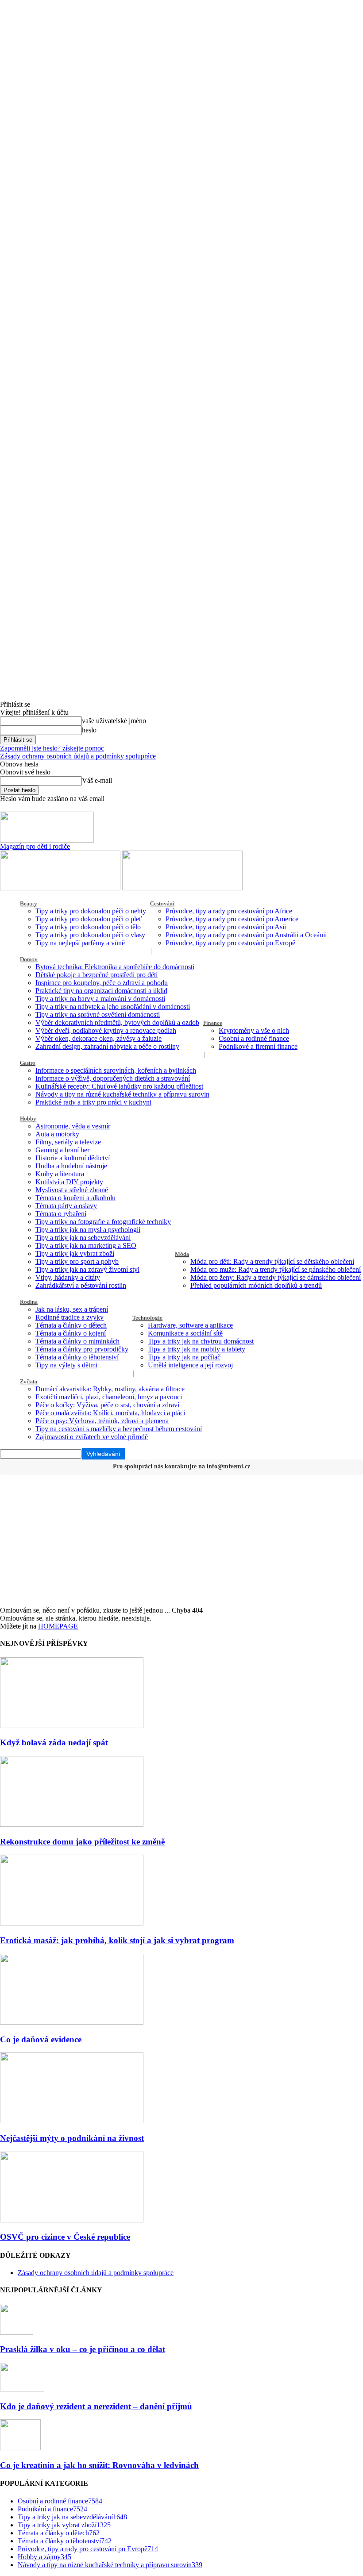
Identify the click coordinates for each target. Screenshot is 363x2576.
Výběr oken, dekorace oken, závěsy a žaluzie (98, 1038)
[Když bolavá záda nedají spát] (72, 1726)
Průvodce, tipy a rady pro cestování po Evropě (230, 943)
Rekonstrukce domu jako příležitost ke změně (82, 1842)
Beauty (29, 903)
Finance (213, 1023)
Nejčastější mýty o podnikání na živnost (72, 2138)
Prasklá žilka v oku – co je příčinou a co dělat (83, 2349)
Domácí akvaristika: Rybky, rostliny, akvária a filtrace (110, 1389)
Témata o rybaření (61, 1214)
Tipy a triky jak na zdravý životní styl (87, 1269)
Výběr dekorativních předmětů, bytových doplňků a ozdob (117, 1022)
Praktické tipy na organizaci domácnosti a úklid (101, 991)
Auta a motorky (57, 1134)
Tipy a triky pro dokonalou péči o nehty (91, 911)
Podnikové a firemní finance (258, 1046)
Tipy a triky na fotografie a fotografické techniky (103, 1222)
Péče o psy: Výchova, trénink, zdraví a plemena (102, 1421)
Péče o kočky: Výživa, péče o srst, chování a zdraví (107, 1405)
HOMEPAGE (58, 1626)
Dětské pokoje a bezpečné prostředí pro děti (97, 975)
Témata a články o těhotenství (77, 1357)
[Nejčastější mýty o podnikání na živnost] (72, 2121)
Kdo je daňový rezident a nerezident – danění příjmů (96, 2406)
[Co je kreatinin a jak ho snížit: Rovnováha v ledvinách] (20, 2448)
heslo (89, 730)
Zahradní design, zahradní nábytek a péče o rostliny (107, 1046)
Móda (182, 1254)
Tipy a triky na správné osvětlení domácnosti (98, 1015)
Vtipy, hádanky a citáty (68, 1277)
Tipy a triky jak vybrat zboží (75, 1253)
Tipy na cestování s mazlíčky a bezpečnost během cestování (119, 1429)
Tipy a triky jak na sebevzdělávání (83, 1238)
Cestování (162, 903)
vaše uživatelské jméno (114, 721)
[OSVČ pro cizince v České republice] (72, 2220)
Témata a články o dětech (71, 1325)
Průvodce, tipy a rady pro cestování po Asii (226, 927)
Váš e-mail (97, 780)
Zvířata (29, 1381)
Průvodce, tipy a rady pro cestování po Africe (229, 911)
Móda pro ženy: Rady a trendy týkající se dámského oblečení (276, 1277)
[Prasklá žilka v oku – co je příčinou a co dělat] (17, 2332)
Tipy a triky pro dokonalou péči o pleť (89, 919)
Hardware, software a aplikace (190, 1325)
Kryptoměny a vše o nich (254, 1030)
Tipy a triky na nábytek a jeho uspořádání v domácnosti (113, 1007)
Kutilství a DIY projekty (69, 1182)
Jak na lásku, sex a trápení (72, 1309)
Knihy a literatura (60, 1174)
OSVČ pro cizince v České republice (65, 2237)
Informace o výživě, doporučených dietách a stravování (113, 1078)
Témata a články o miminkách (77, 1341)
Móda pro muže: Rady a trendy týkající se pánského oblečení (276, 1269)
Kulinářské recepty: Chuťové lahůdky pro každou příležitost (119, 1086)
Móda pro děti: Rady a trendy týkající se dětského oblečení (272, 1261)
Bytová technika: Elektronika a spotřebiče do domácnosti (115, 967)
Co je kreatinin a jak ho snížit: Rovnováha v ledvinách (99, 2465)
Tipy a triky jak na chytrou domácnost (201, 1341)
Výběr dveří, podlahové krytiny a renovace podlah (106, 1030)
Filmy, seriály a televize (68, 1142)
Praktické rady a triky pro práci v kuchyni (93, 1102)
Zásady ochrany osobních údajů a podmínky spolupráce (78, 756)
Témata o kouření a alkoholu (75, 1198)
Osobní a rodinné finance (254, 1038)
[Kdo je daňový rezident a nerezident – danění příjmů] (22, 2389)
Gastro (28, 1063)
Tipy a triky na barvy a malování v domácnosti (100, 999)
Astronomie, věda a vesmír (73, 1126)
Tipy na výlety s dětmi (66, 1365)
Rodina (29, 1302)
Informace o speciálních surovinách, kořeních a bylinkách (116, 1070)
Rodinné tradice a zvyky (70, 1317)
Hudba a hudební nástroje (71, 1166)
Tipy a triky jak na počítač (184, 1357)
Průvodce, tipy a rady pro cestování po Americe (232, 919)
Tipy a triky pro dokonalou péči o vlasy (90, 935)
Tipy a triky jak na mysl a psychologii (88, 1230)
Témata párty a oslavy (66, 1206)
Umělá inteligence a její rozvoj (190, 1365)
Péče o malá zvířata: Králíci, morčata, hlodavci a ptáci (110, 1413)
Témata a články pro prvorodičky (82, 1349)
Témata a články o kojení (71, 1333)
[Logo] (61, 888)
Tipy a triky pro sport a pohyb (77, 1261)
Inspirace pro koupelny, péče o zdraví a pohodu (102, 983)
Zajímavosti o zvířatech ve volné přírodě (92, 1437)
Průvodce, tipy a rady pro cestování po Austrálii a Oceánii (246, 935)
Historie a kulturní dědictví (73, 1158)
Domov (29, 959)
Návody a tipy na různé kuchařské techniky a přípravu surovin (122, 1094)
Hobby (28, 1119)
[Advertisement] (181, 1540)
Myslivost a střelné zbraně (72, 1190)
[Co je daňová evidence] (72, 2022)
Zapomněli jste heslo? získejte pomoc (52, 748)
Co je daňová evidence (41, 2039)
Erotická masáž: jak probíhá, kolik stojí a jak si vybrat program (117, 1940)
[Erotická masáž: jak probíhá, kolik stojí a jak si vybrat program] (72, 1923)
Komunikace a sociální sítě (185, 1333)
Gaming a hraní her (62, 1150)
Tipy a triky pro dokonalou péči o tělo (88, 927)
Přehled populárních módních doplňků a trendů (256, 1285)
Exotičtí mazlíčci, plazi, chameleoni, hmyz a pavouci (109, 1397)
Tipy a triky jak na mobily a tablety (197, 1349)
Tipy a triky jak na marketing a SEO (86, 1246)
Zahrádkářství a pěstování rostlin (81, 1285)
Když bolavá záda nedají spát (54, 1742)
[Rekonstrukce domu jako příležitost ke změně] (72, 1824)
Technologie (147, 1318)
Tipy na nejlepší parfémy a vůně (80, 943)
